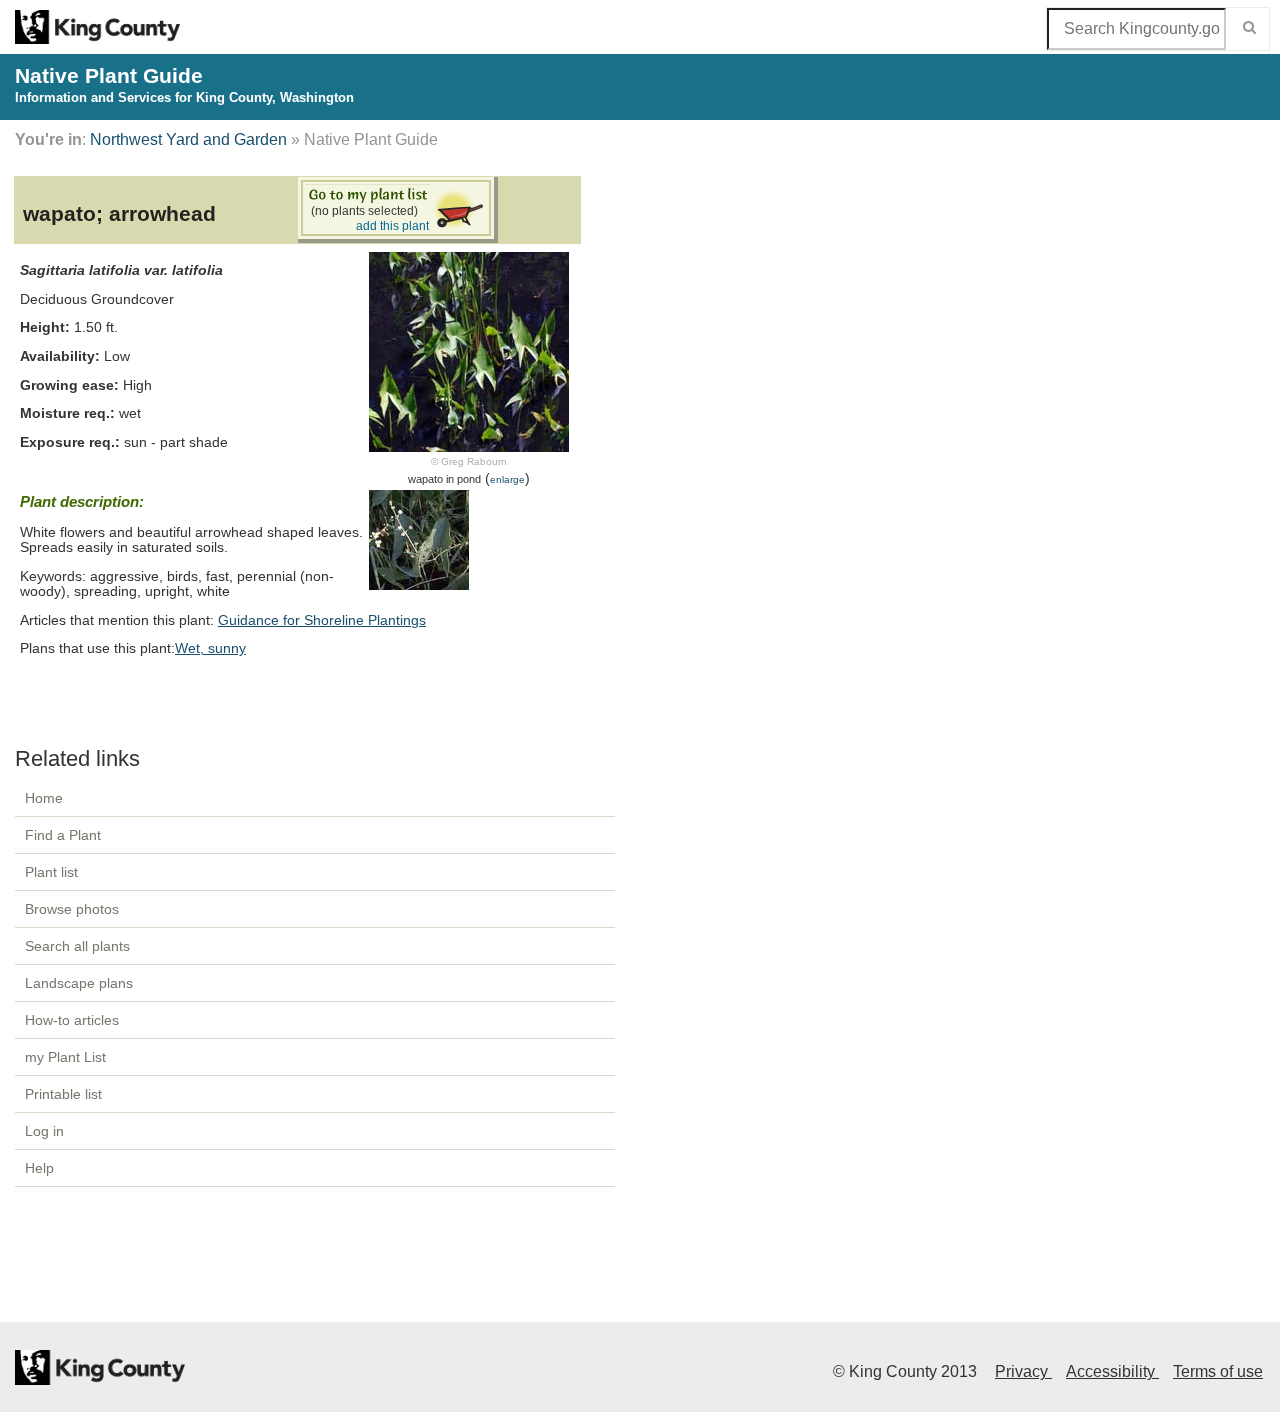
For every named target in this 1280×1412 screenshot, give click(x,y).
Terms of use (1218, 1371)
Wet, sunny (210, 648)
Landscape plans (79, 983)
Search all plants (77, 946)
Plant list (51, 872)
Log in (44, 1131)
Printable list (63, 1094)
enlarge (507, 479)
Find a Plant (63, 835)
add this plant (392, 226)
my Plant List (65, 1057)
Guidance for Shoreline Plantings (322, 620)
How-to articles (72, 1020)
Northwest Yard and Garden (188, 139)
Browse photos (72, 909)
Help (39, 1168)
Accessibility (1112, 1371)
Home (44, 798)
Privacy (1023, 1371)
